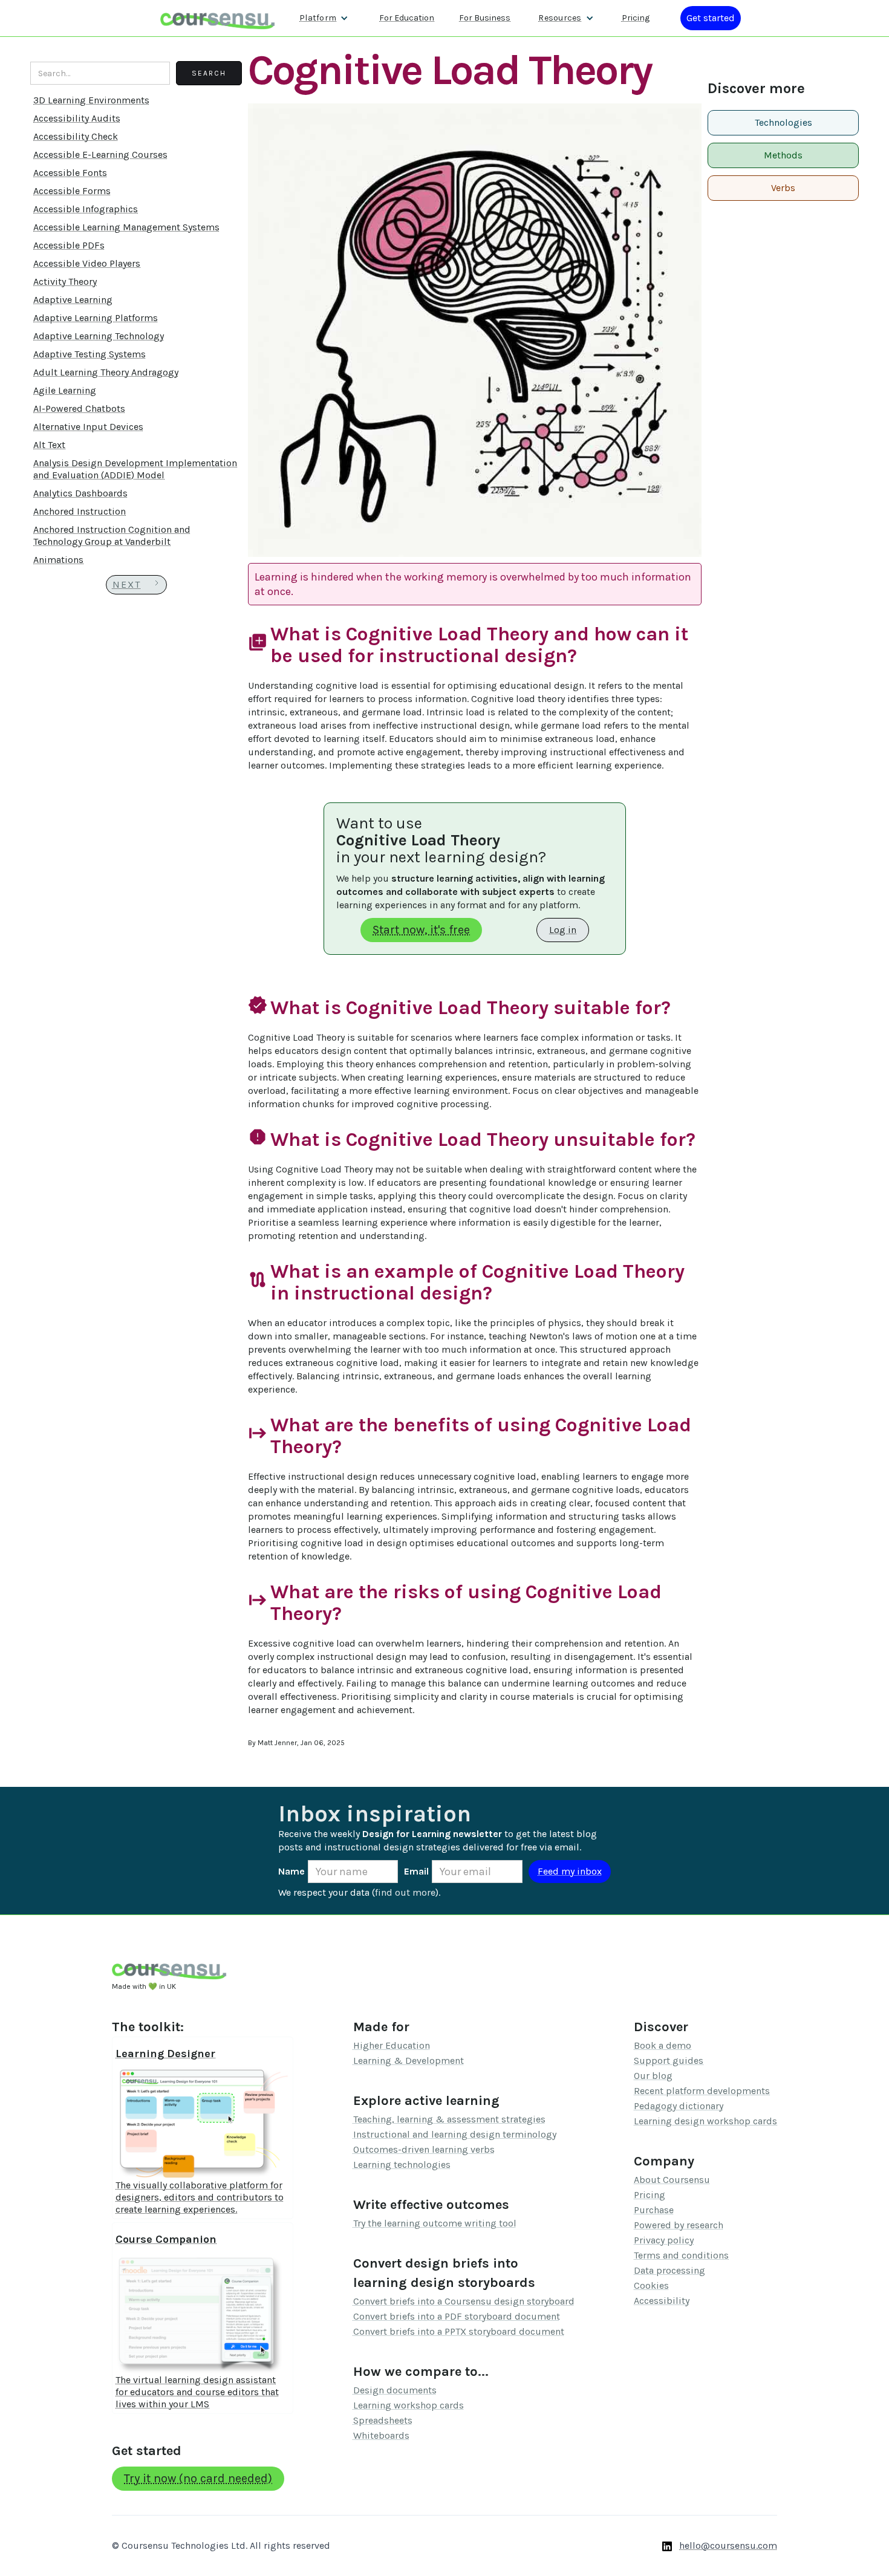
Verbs (783, 188)
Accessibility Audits (77, 118)
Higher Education (392, 2045)
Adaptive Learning (73, 300)
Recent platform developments (702, 2091)
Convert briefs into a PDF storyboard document (457, 2316)
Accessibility (662, 2301)
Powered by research (679, 2225)
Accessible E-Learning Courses (100, 154)
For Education (407, 18)
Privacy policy (664, 2240)
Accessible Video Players (87, 263)
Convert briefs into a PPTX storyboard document (459, 2331)
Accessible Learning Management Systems (126, 227)
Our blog (653, 2076)
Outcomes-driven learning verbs (424, 2149)
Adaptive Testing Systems (90, 354)
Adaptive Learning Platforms (96, 318)
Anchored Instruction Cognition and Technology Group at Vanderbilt (112, 535)
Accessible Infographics (86, 209)
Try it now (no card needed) (198, 2478)
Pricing (636, 18)
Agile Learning (65, 390)
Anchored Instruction (80, 511)
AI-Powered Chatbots (79, 408)
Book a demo (663, 2045)
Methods (783, 155)
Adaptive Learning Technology (99, 336)
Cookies (651, 2285)
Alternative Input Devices (88, 427)
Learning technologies (402, 2165)
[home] (218, 18)
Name (291, 1871)
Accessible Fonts (70, 173)
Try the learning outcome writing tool (435, 2223)
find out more (405, 1892)
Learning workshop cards (409, 2405)
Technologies (783, 122)
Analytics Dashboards (80, 493)
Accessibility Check (76, 136)
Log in (563, 930)
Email (416, 1871)
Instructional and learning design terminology (455, 2134)
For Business (485, 18)
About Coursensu (672, 2180)
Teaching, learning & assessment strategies (449, 2119)
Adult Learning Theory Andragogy (106, 372)
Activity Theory (65, 281)
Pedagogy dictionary (679, 2106)
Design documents (395, 2390)
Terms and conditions (681, 2255)
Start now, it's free (421, 930)
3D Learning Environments (91, 100)
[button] (324, 18)
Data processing (669, 2270)
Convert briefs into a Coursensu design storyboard (464, 2301)
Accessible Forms (72, 191)
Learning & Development (409, 2060)
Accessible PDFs (69, 245)
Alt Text (49, 445)
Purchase (654, 2210)
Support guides (669, 2060)
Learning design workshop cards (705, 2121)
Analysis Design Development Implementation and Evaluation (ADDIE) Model (135, 469)
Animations (58, 560)
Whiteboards (381, 2435)
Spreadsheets (383, 2420)
